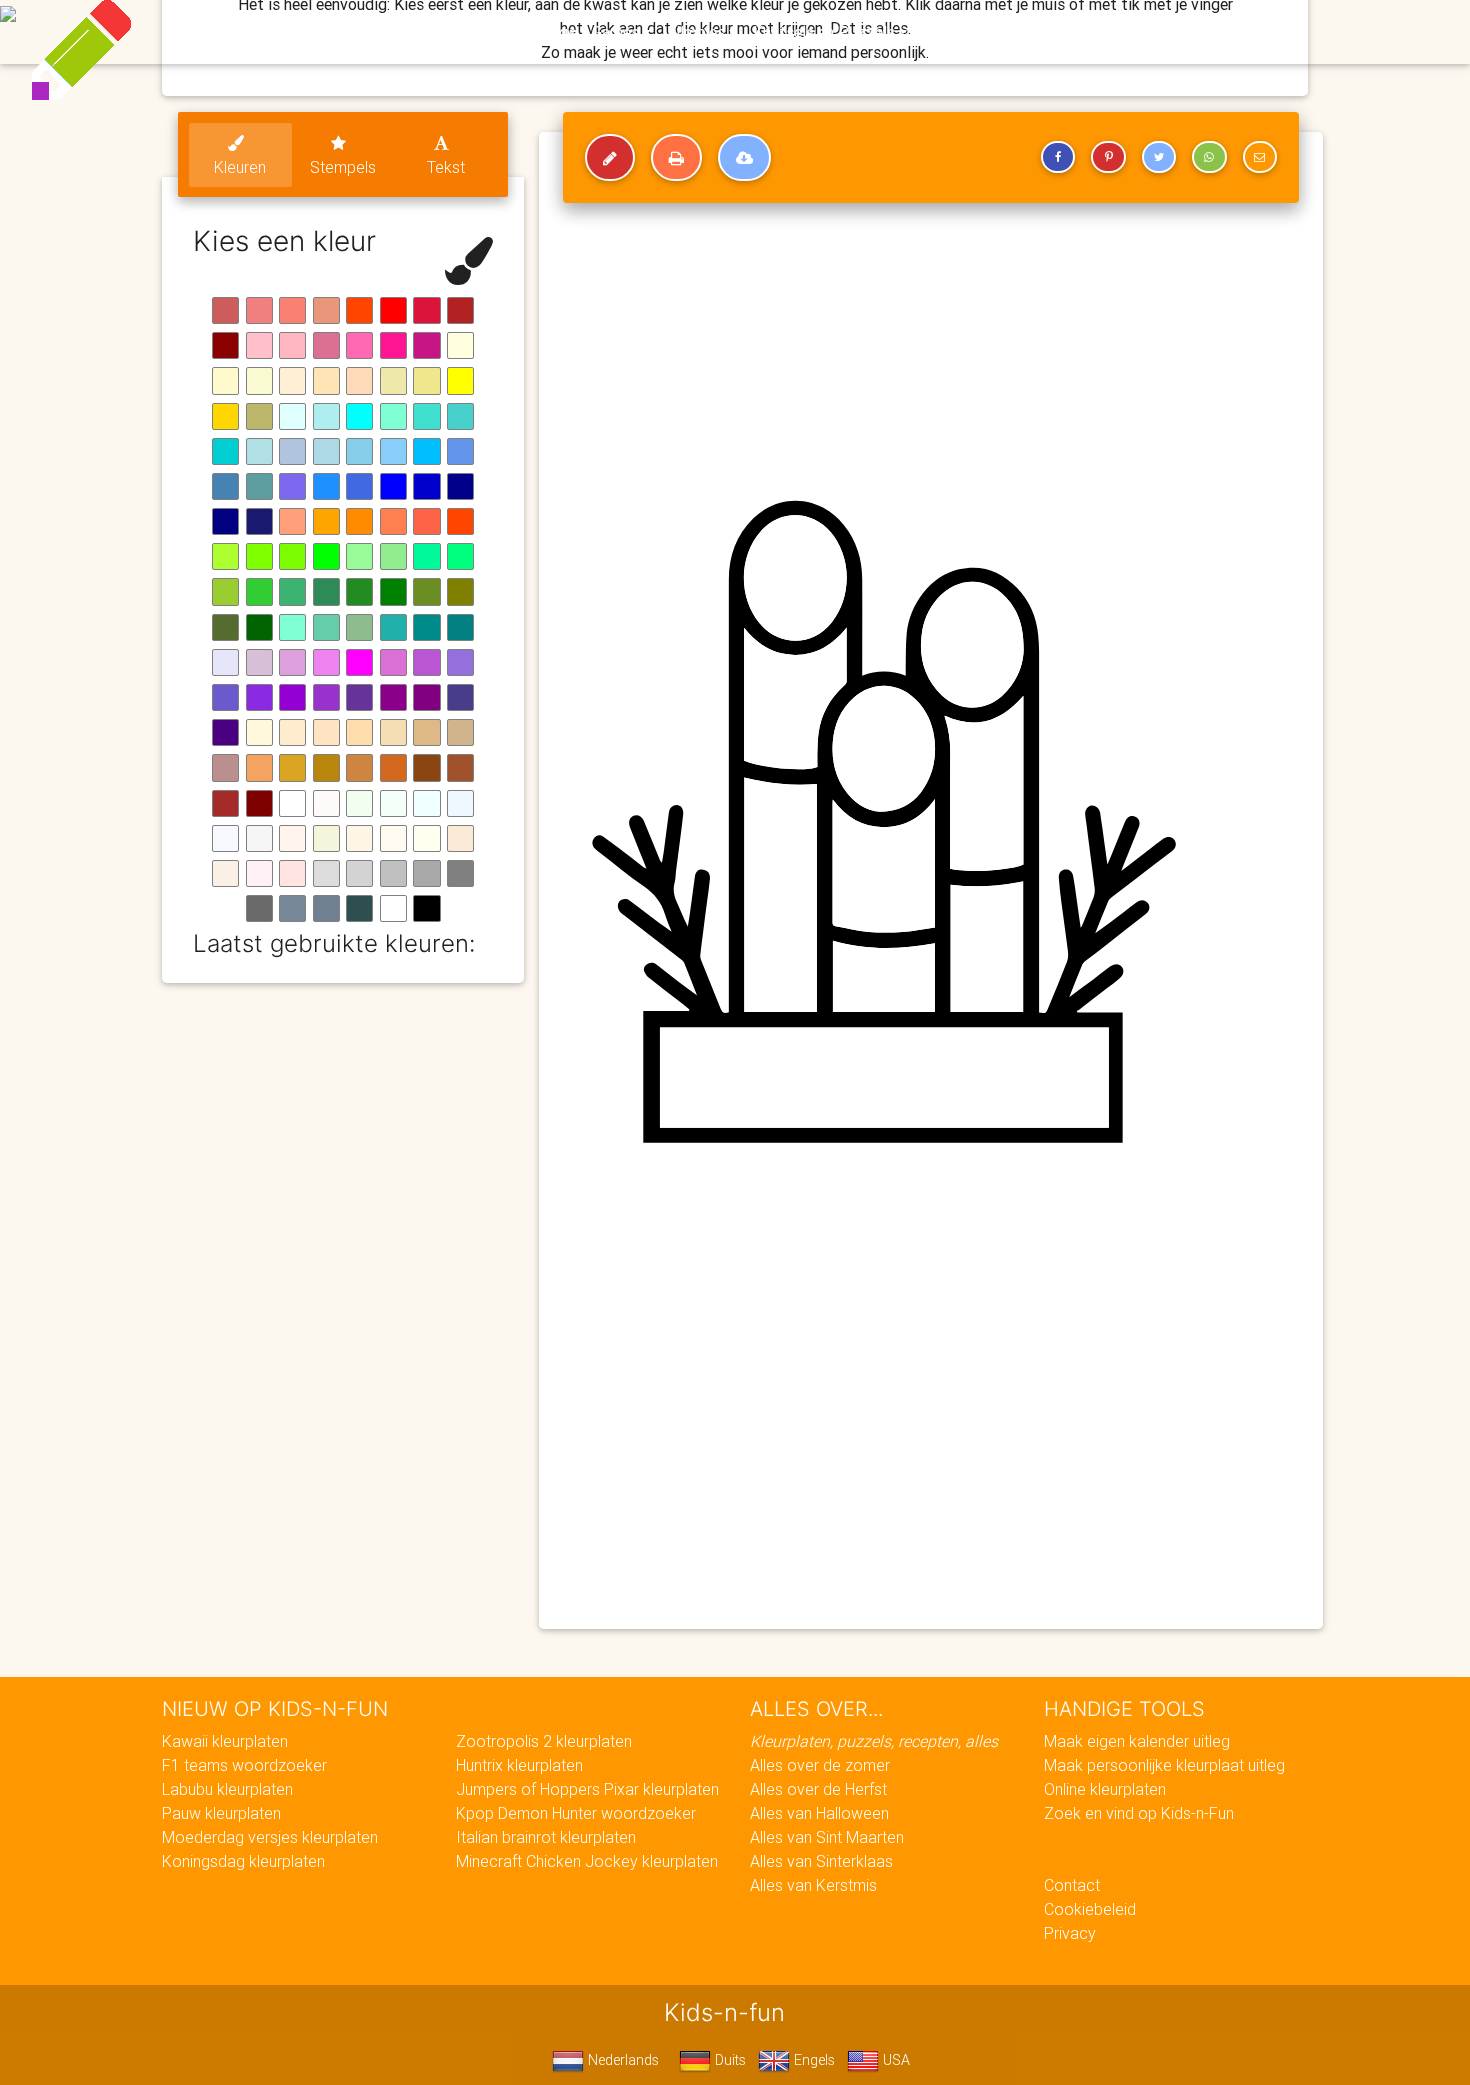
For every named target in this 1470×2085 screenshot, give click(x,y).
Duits (728, 2060)
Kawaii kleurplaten (225, 1741)
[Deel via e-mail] (1260, 157)
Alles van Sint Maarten (827, 1837)
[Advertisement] (931, 1469)
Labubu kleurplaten (227, 1789)
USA (894, 2060)
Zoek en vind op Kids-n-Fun (1139, 1813)
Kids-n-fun (296, 30)
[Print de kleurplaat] (676, 158)
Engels (812, 2060)
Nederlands (621, 2060)
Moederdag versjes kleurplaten (270, 1837)
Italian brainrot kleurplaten (546, 1837)
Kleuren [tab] (240, 167)
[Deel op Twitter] (1159, 157)
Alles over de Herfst (818, 1789)
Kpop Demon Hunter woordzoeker (576, 1813)
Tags (1139, 32)
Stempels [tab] (343, 167)
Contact (1072, 1885)
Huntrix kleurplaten (519, 1765)
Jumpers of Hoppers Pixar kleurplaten (587, 1789)
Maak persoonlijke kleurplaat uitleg (1164, 1765)
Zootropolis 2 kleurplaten (544, 1741)
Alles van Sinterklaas (821, 1861)
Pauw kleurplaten (221, 1813)
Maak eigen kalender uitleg (1137, 1741)
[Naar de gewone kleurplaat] (610, 158)
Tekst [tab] (446, 167)
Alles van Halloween (819, 1813)
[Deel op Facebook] (1058, 157)
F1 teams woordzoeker (244, 1765)
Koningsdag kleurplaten (243, 1861)
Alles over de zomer (820, 1765)
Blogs (556, 32)
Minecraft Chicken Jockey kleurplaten (587, 1861)
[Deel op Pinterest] (1108, 157)
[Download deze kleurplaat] (744, 158)
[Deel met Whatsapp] (1209, 157)
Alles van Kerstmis (813, 1885)
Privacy (1070, 1933)
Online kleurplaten (1105, 1789)
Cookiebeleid (1090, 1909)
